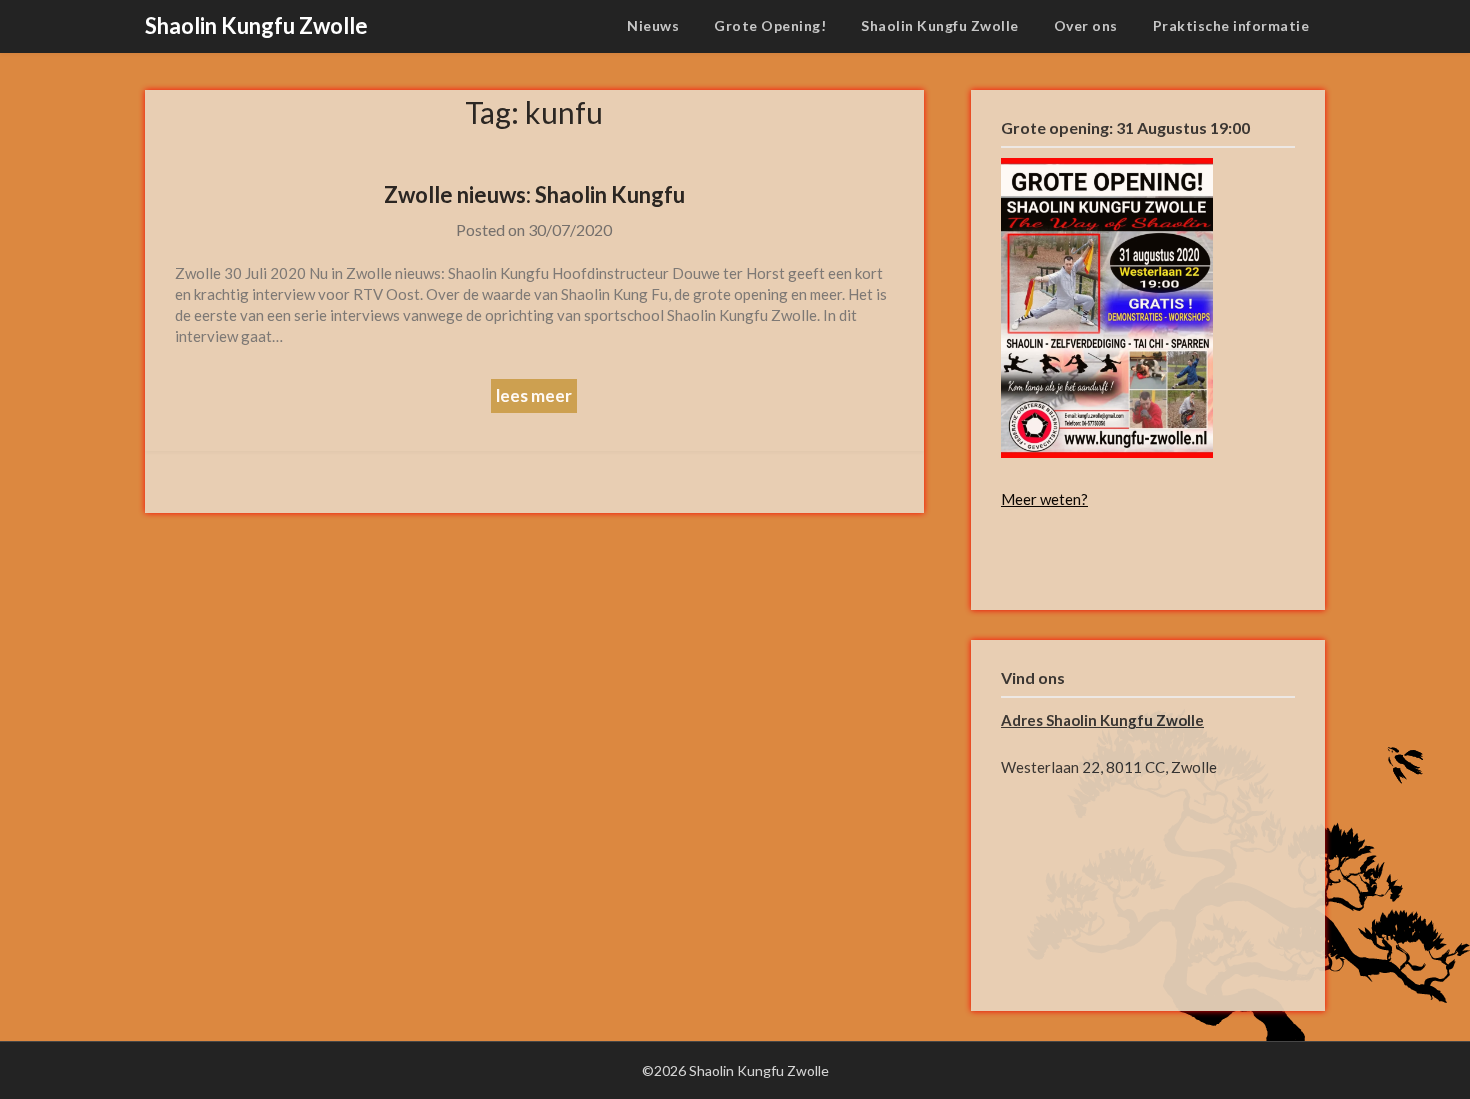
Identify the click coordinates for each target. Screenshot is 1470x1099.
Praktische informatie (1231, 25)
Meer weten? (1044, 499)
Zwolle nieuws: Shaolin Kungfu (534, 194)
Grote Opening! (770, 25)
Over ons (1086, 25)
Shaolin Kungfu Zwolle (256, 25)
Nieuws (653, 25)
